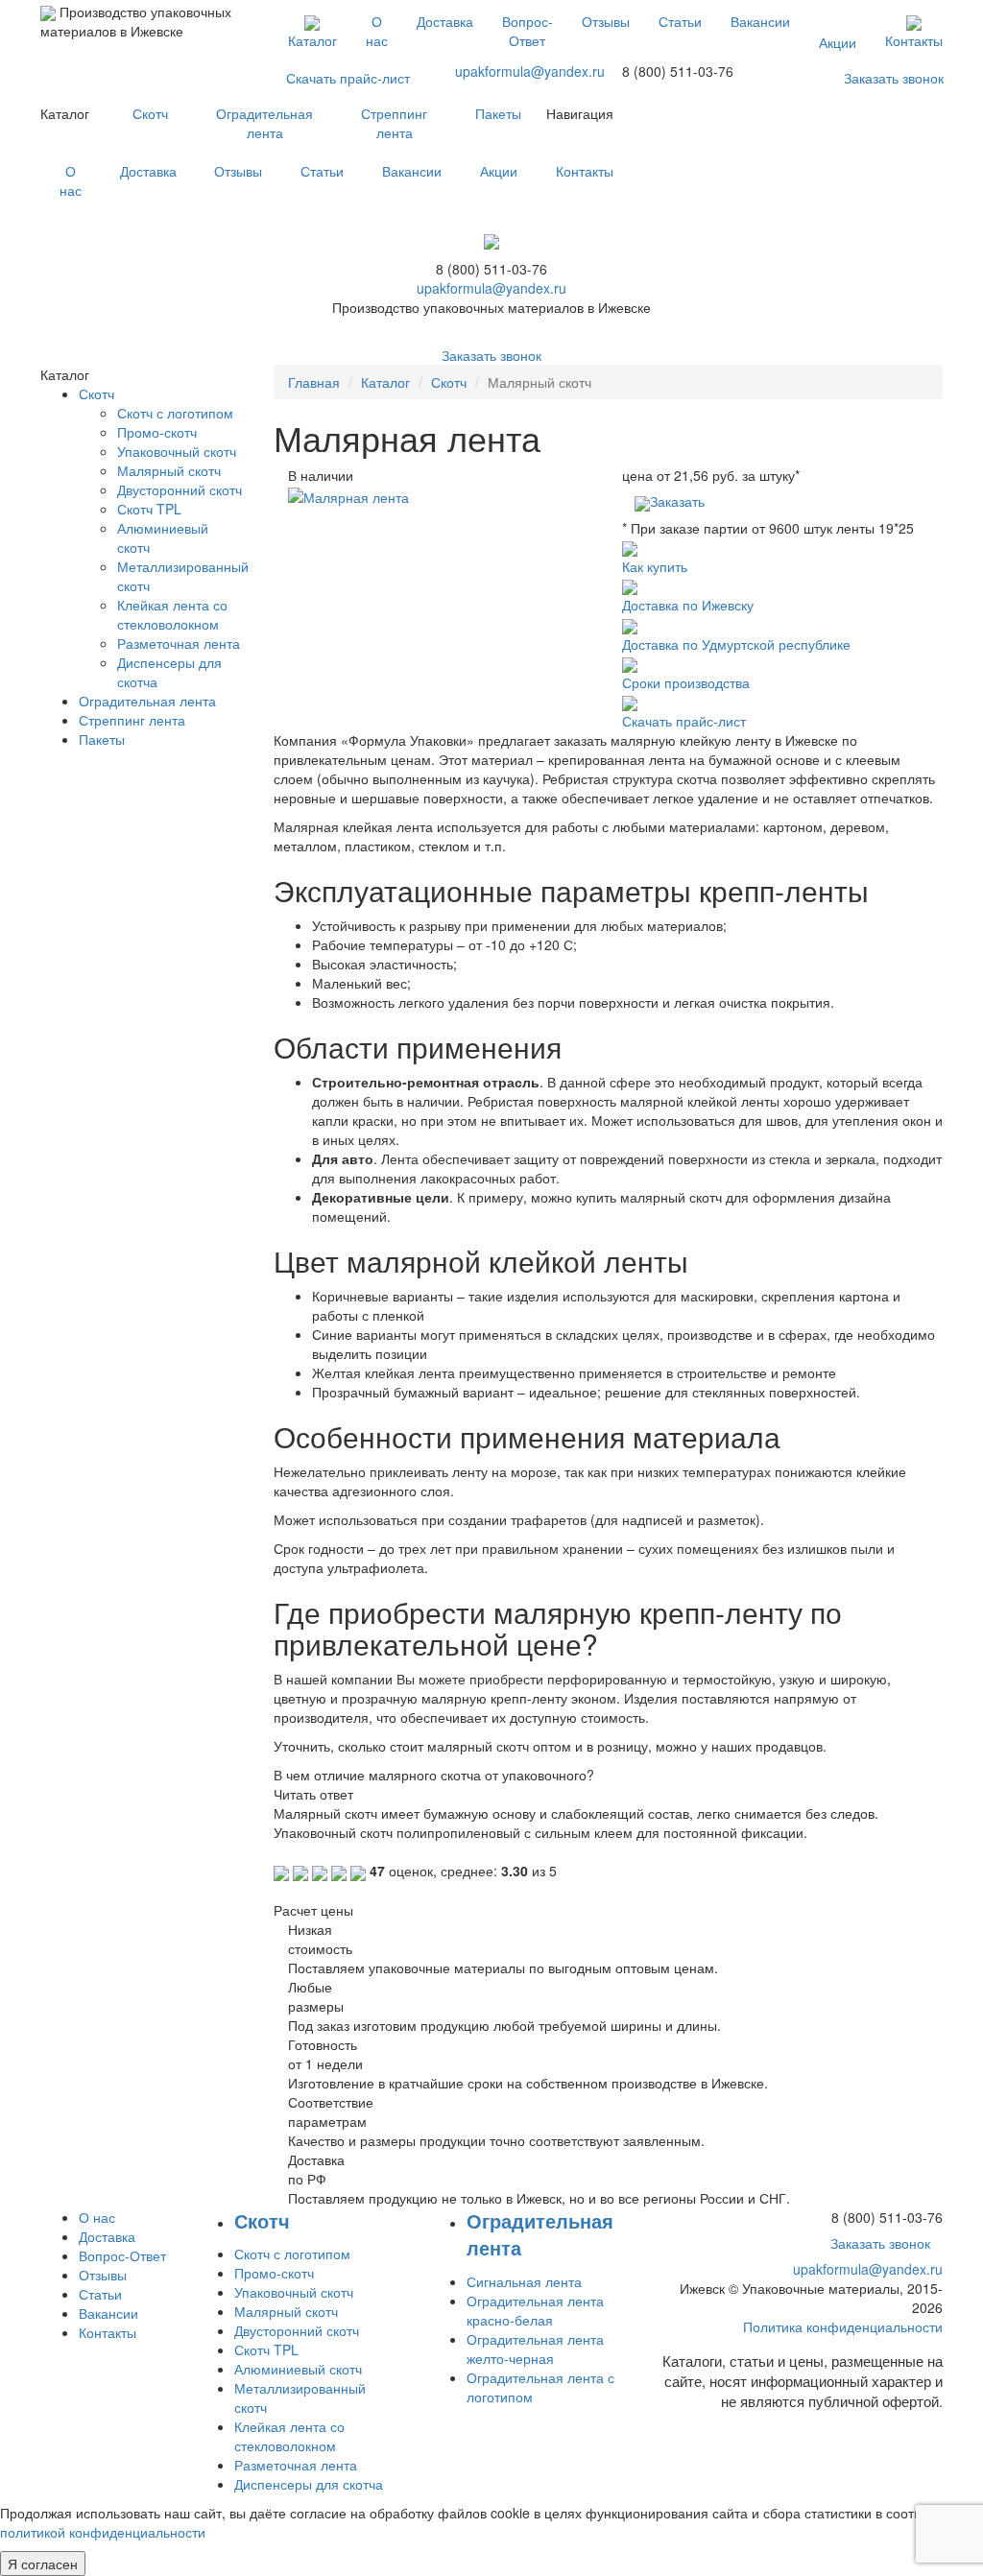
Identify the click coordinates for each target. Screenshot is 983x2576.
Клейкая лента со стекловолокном (172, 614)
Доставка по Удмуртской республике (736, 644)
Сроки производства (686, 682)
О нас (377, 31)
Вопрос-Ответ (527, 31)
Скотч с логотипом (175, 413)
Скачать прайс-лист (348, 78)
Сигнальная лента (524, 2281)
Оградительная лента (264, 123)
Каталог (312, 40)
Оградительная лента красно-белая (535, 2310)
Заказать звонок (894, 78)
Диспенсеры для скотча (309, 2484)
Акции (838, 42)
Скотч (150, 113)
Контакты (914, 40)
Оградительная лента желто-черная (535, 2349)
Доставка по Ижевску (688, 605)
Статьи (680, 21)
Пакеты (498, 113)
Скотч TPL (149, 509)
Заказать (677, 501)
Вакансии (760, 21)
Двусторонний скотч (180, 489)
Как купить (655, 566)
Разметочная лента (179, 643)
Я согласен (43, 2564)
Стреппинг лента (394, 123)
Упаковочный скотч (177, 451)
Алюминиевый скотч (298, 2369)
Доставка (445, 21)
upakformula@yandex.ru (530, 71)
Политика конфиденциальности (843, 2326)
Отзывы (606, 21)
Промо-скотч (157, 432)
